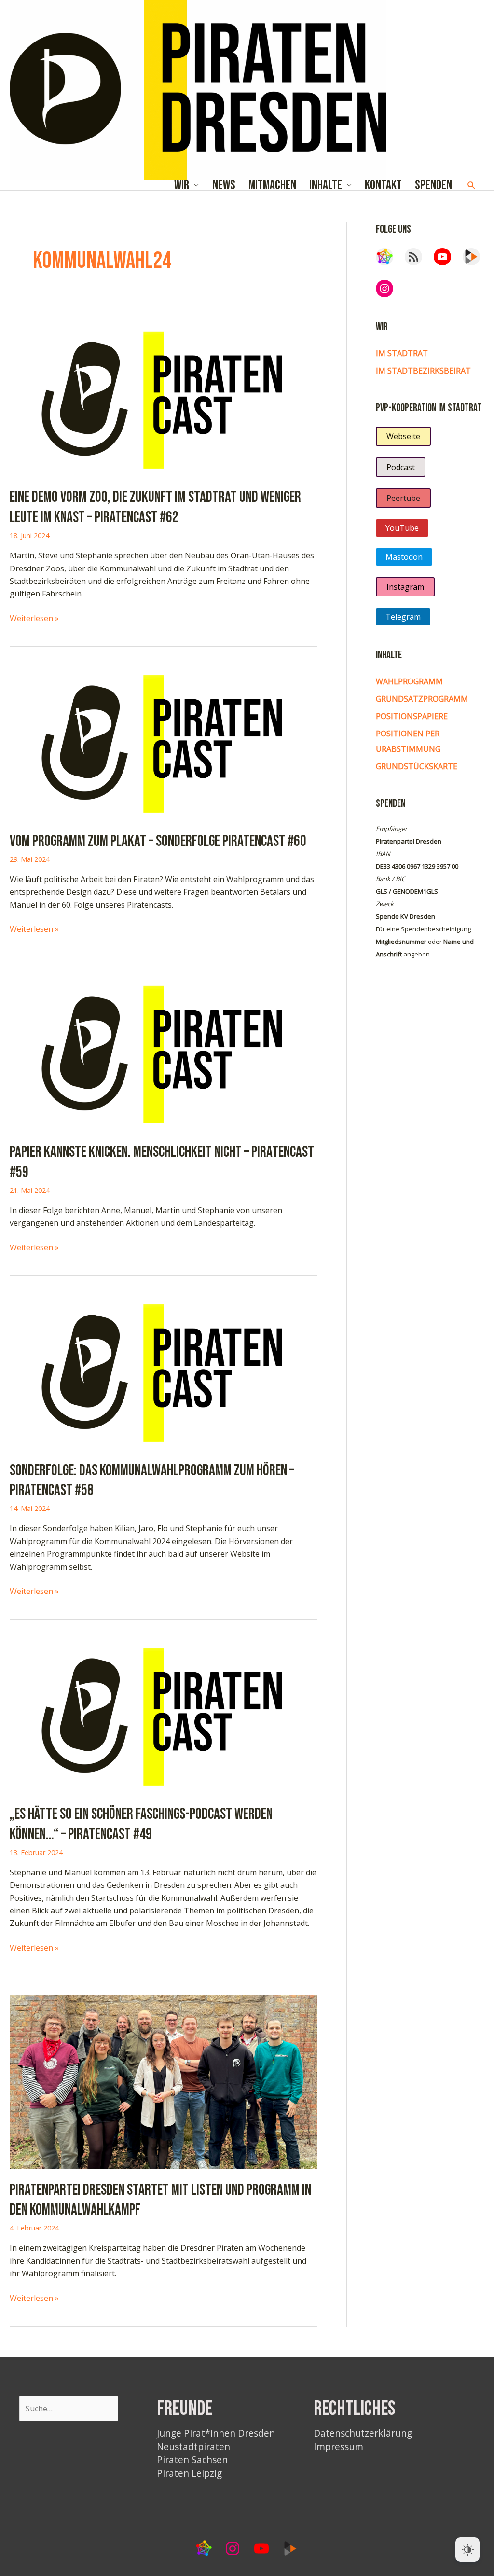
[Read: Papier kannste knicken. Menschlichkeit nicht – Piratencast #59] (164, 1053)
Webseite (403, 436)
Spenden (433, 186)
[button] (472, 186)
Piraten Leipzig (189, 2473)
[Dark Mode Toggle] (467, 2549)
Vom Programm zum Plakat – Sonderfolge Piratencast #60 (158, 841)
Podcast (401, 467)
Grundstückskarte (417, 766)
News (224, 186)
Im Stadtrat (402, 353)
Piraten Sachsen (192, 2459)
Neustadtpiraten (193, 2446)
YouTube (402, 528)
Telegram (403, 617)
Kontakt (383, 186)
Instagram (405, 587)
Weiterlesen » (34, 618)
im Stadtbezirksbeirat (423, 371)
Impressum (338, 2446)
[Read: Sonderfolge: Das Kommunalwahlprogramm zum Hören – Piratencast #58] (164, 1371)
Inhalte (326, 186)
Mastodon (404, 557)
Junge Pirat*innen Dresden (216, 2433)
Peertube (403, 498)
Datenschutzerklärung (363, 2433)
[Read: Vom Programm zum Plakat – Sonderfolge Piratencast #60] (164, 742)
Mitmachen (272, 186)
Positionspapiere (412, 716)
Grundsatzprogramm (422, 699)
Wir (182, 186)
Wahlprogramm (409, 681)
